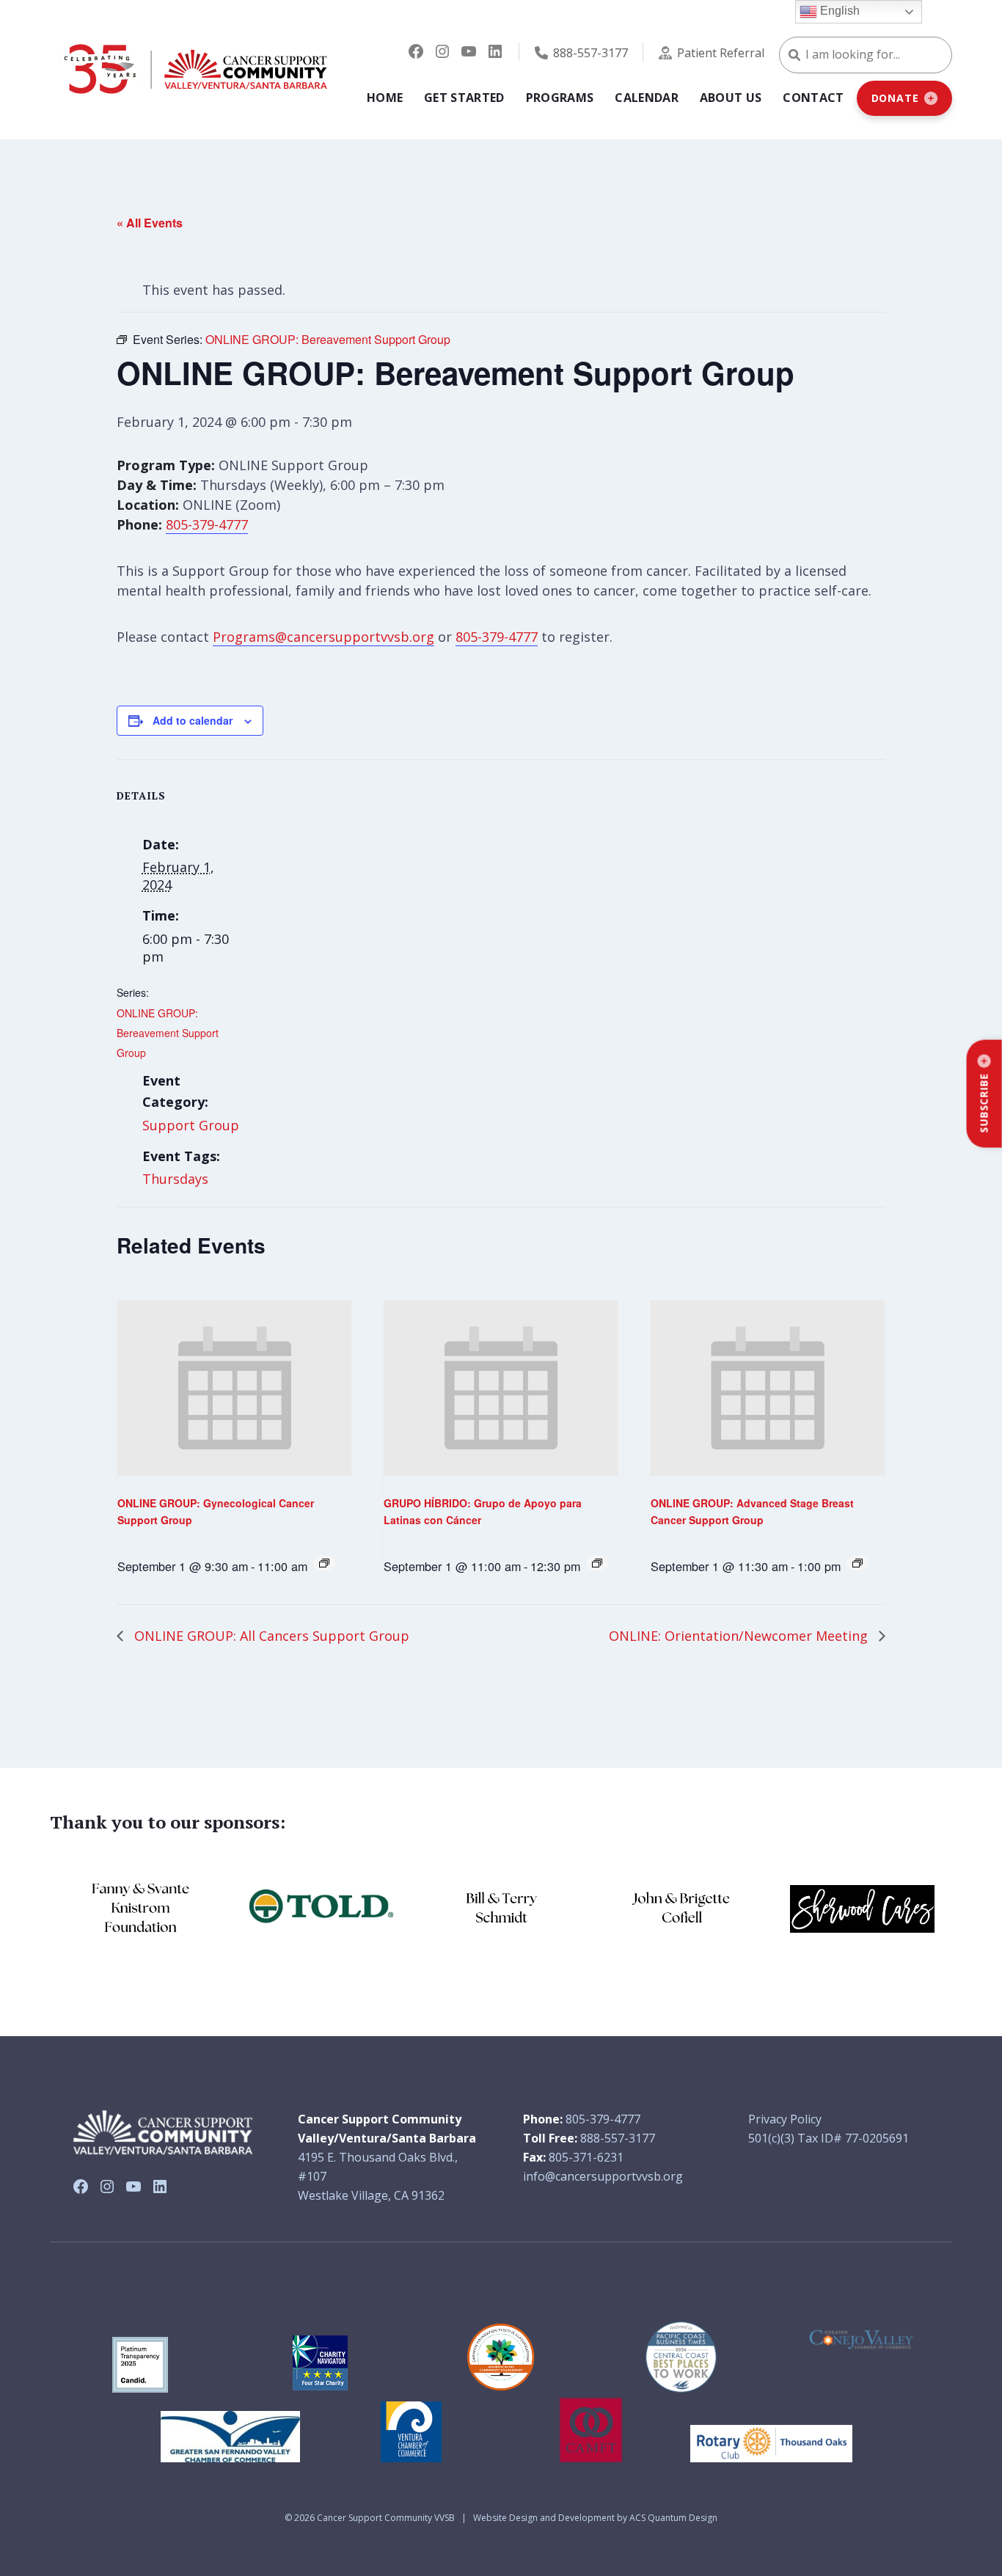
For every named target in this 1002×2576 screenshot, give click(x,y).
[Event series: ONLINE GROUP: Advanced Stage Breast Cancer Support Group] (857, 1563)
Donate (895, 98)
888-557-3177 (590, 53)
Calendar (647, 98)
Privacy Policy (785, 2119)
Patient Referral (721, 53)
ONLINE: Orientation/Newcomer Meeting (740, 1636)
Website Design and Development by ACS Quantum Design (595, 2518)
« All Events (150, 223)
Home (385, 98)
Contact (813, 98)
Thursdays (175, 1179)
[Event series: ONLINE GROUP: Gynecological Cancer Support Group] (324, 1563)
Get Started (464, 98)
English (838, 11)
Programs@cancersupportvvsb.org (323, 637)
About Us (731, 98)
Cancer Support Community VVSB (386, 2518)
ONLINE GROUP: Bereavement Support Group (168, 1033)
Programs (560, 98)
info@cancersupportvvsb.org (603, 2176)
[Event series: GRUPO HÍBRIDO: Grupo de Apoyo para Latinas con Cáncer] (597, 1563)
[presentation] (234, 1388)
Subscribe (984, 1103)
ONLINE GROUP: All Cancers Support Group (270, 1636)
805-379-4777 (207, 524)
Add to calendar (193, 720)
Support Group (191, 1125)
